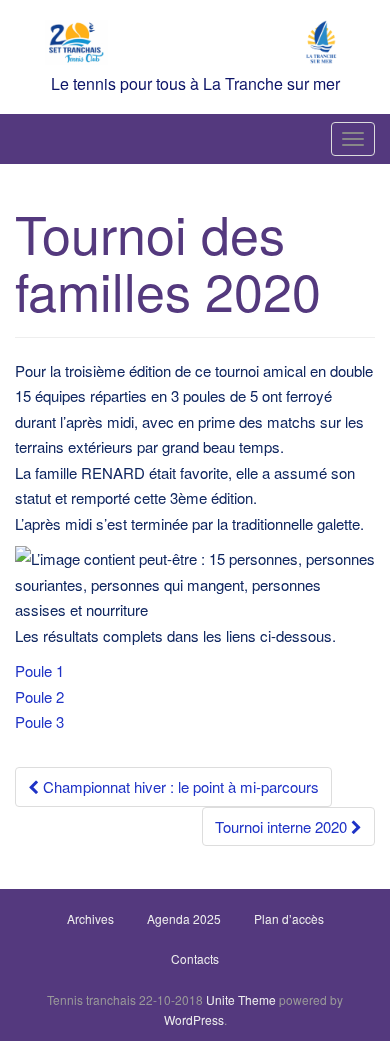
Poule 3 (39, 721)
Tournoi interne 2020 (283, 826)
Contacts (195, 958)
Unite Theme (241, 999)
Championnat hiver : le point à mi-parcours (179, 786)
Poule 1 (39, 670)
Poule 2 (39, 696)
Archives (90, 918)
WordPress (194, 1019)
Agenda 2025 (184, 918)
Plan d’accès (289, 918)
